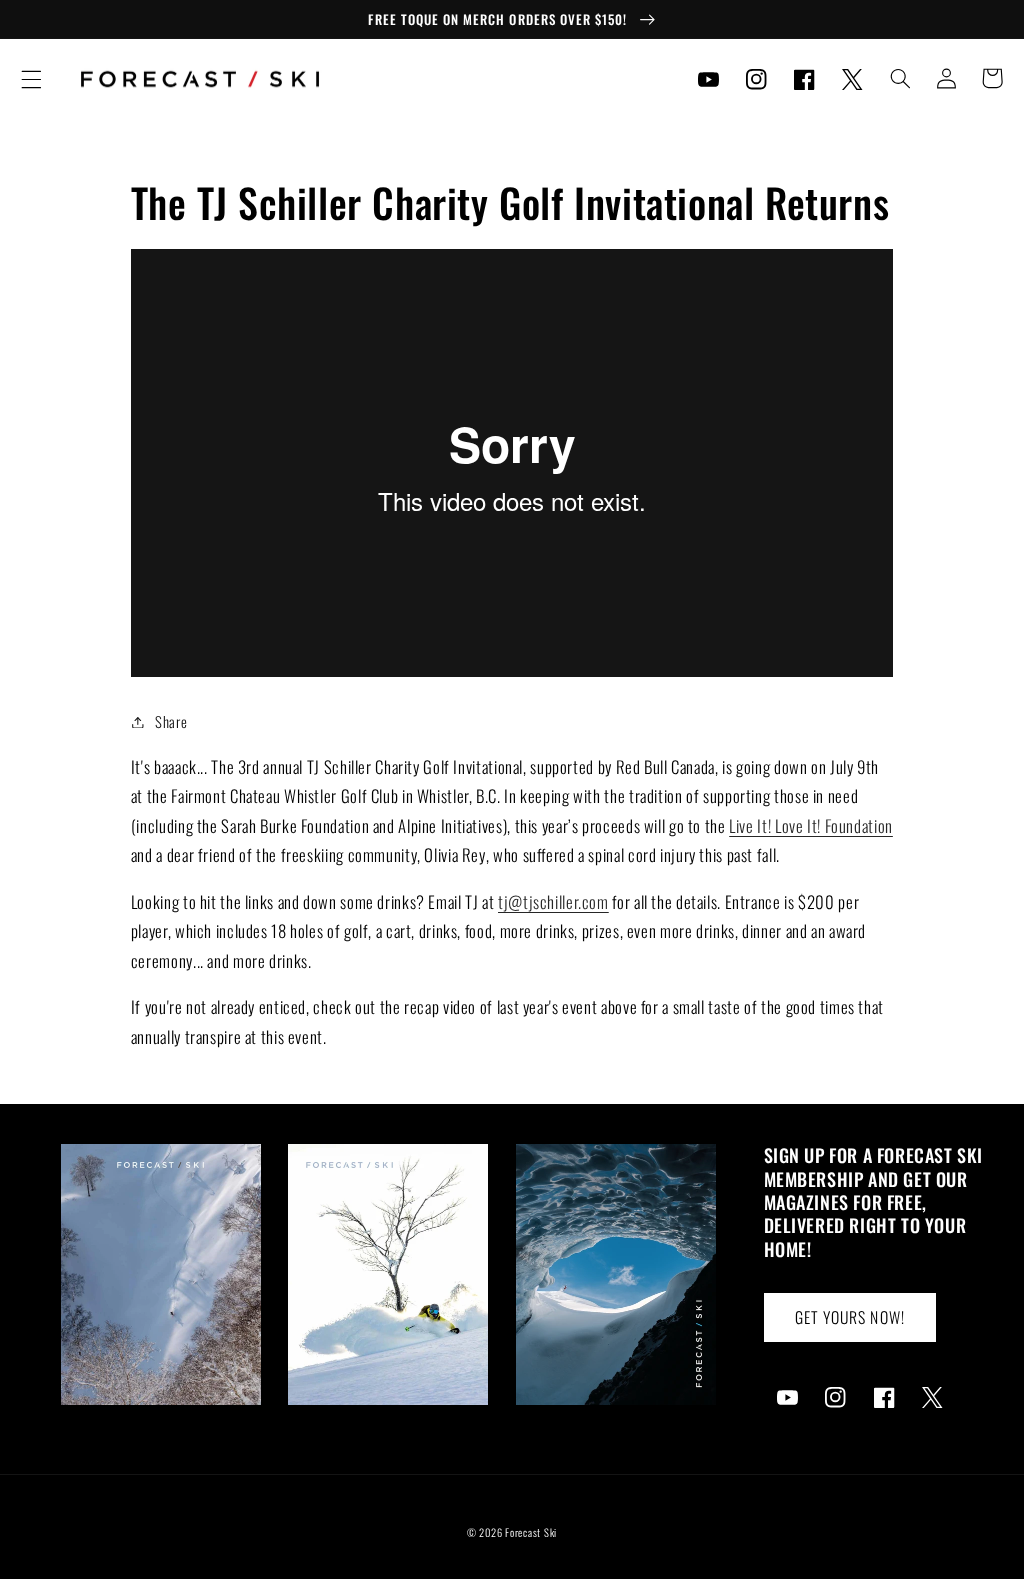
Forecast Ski (531, 1532)
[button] (31, 79)
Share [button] (171, 721)
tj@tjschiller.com (553, 901)
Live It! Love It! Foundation (811, 825)
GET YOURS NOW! (850, 1317)
